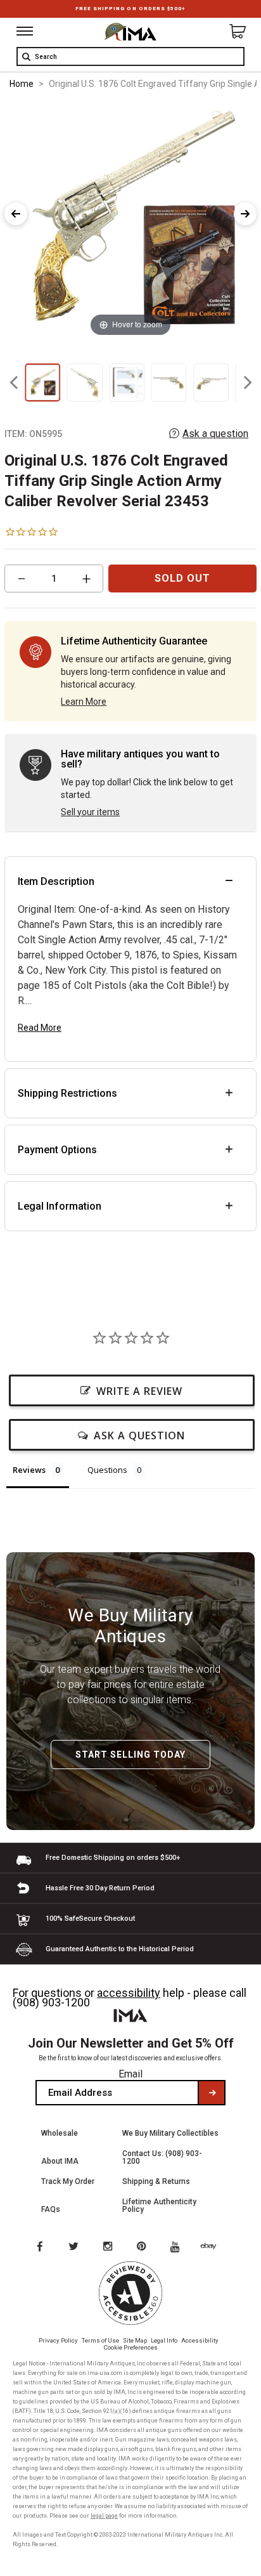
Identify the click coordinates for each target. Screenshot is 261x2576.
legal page (104, 2516)
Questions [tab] (107, 1470)
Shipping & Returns (156, 2181)
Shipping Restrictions (67, 1093)
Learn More (84, 702)
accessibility (129, 1993)
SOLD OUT (182, 578)
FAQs (51, 2209)
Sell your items (90, 812)
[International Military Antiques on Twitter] (74, 2247)
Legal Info (164, 2340)
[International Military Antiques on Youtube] (179, 2247)
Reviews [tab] (29, 1470)
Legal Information (60, 1206)
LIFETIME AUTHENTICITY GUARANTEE (130, 9)
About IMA (60, 2161)
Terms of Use (100, 2340)
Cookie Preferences (131, 2347)
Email (130, 2074)
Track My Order (68, 2181)
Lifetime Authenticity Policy (159, 2206)
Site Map (135, 2340)
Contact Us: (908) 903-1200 (162, 2157)
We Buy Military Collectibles (170, 2133)
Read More (40, 1028)
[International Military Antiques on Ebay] (213, 2247)
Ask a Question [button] (139, 1435)
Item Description (56, 881)
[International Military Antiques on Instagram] (109, 2247)
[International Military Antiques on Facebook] (39, 2247)
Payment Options (57, 1150)
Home (22, 84)
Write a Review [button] (139, 1391)
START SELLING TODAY (130, 1755)
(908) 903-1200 (51, 2002)
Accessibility (200, 2340)
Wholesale (60, 2133)
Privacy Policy (58, 2340)
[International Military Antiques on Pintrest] (144, 2247)
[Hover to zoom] (130, 220)
